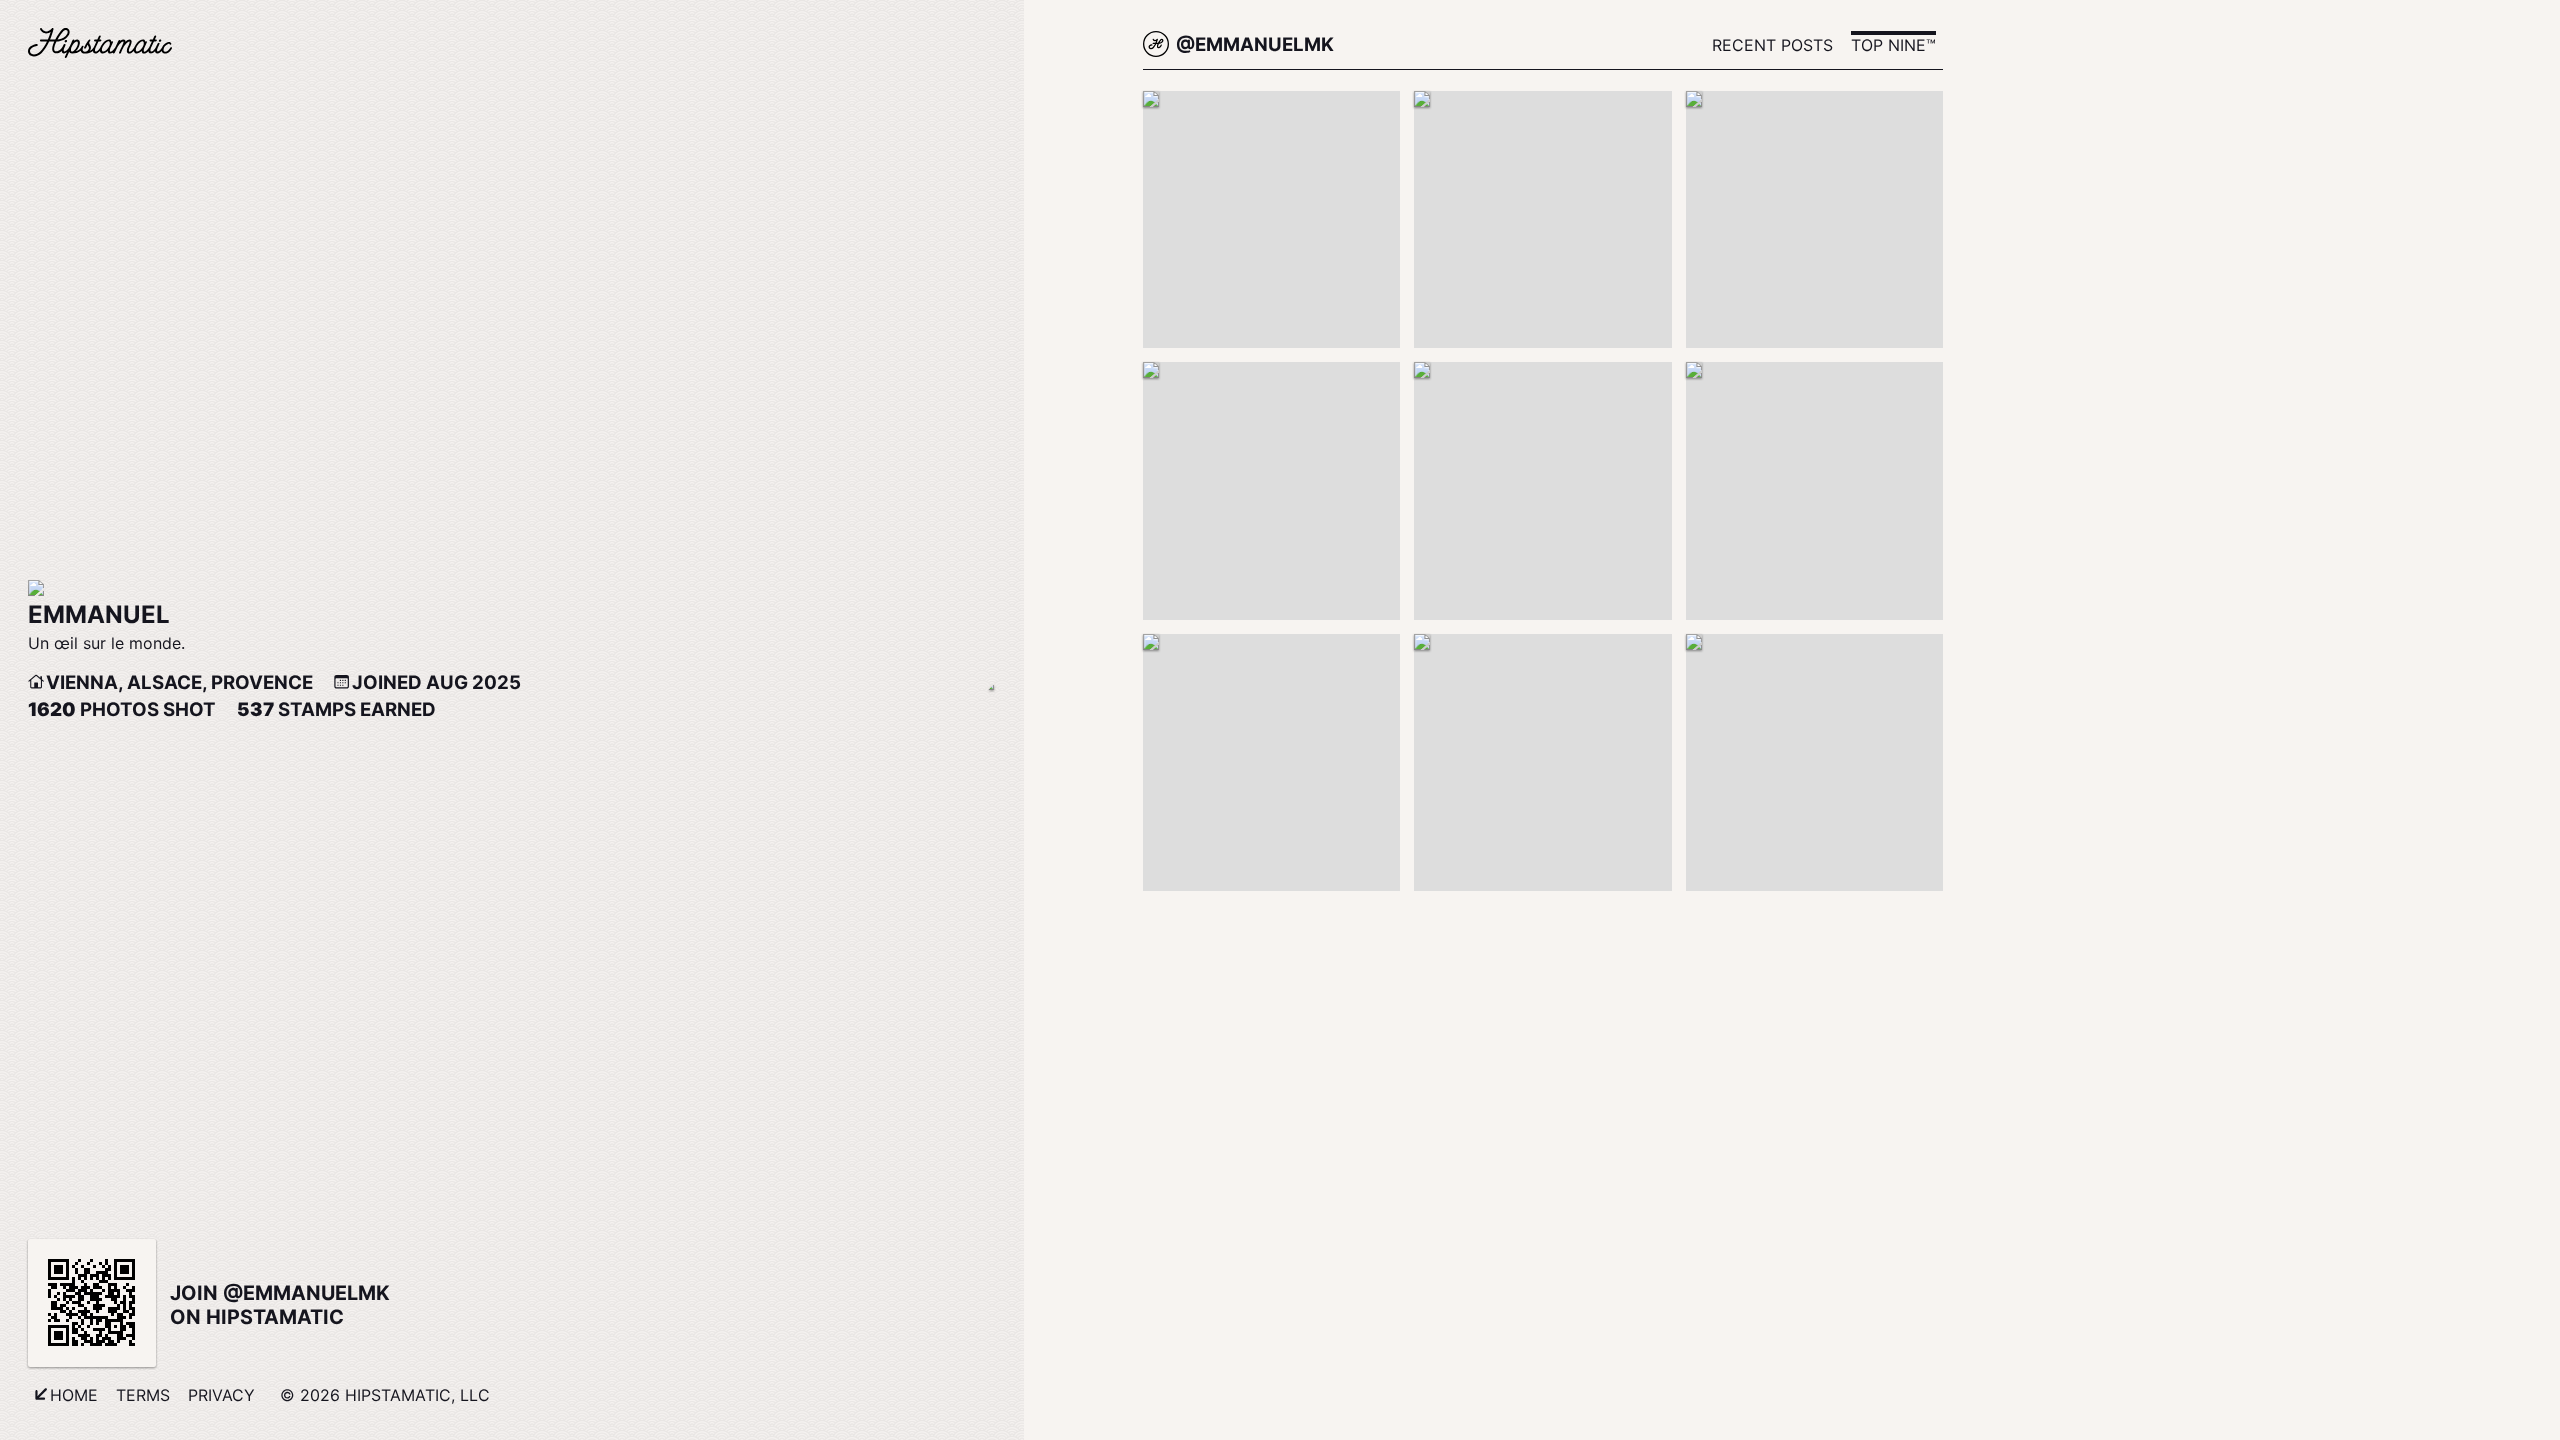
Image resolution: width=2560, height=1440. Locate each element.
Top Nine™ (1893, 45)
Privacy (221, 1395)
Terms (143, 1395)
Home (74, 1395)
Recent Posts (1772, 45)
